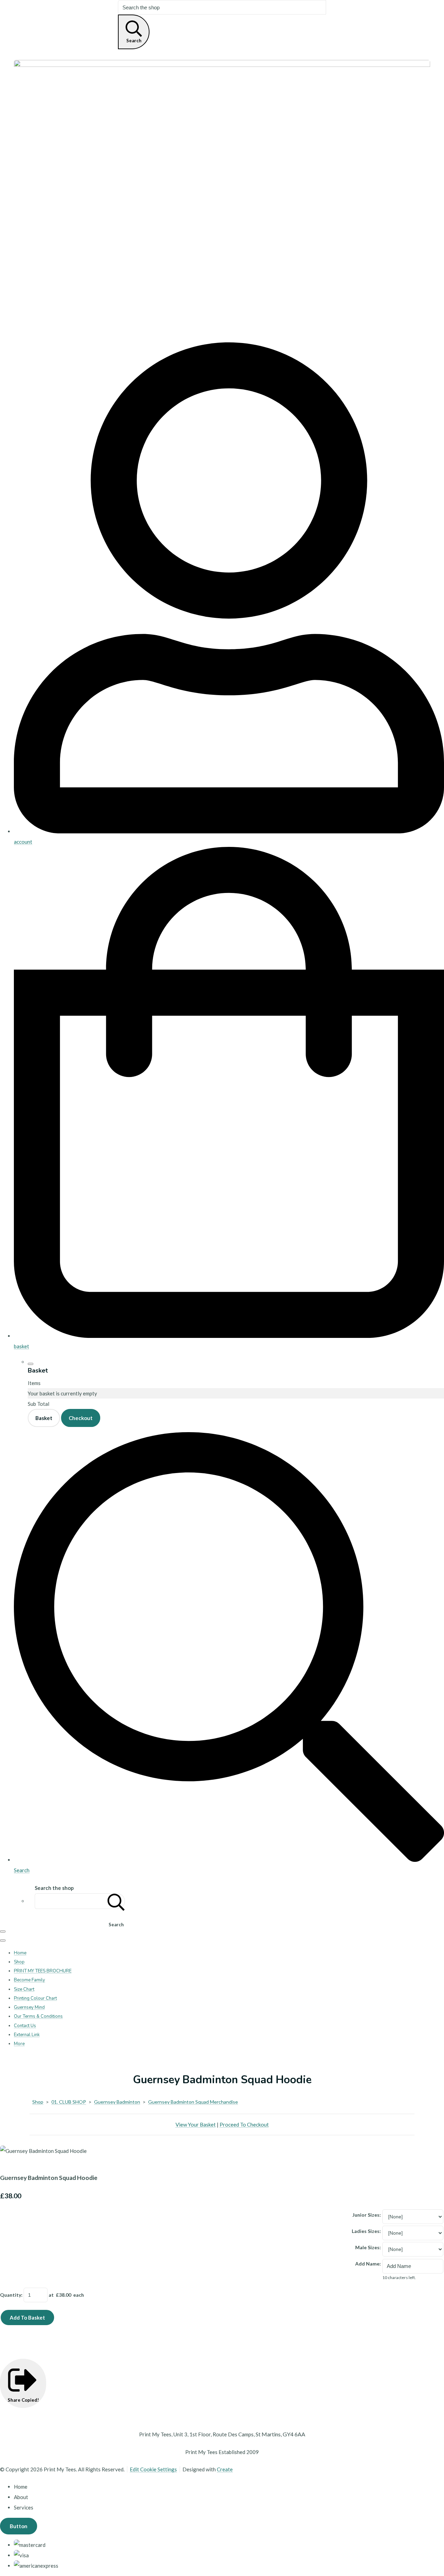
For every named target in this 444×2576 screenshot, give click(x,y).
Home (20, 1953)
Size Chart (24, 1989)
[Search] (116, 1901)
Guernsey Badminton (117, 2102)
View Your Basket (196, 2124)
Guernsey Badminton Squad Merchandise (193, 2102)
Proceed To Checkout (244, 2124)
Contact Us (25, 2026)
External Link (27, 2035)
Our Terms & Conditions (38, 2016)
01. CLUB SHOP (69, 2102)
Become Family (29, 1980)
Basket (44, 1418)
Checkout (81, 1418)
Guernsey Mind (29, 2007)
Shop (19, 1962)
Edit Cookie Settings (153, 2469)
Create (225, 2469)
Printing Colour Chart (35, 1998)
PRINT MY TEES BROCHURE (43, 1971)
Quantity (11, 2295)
